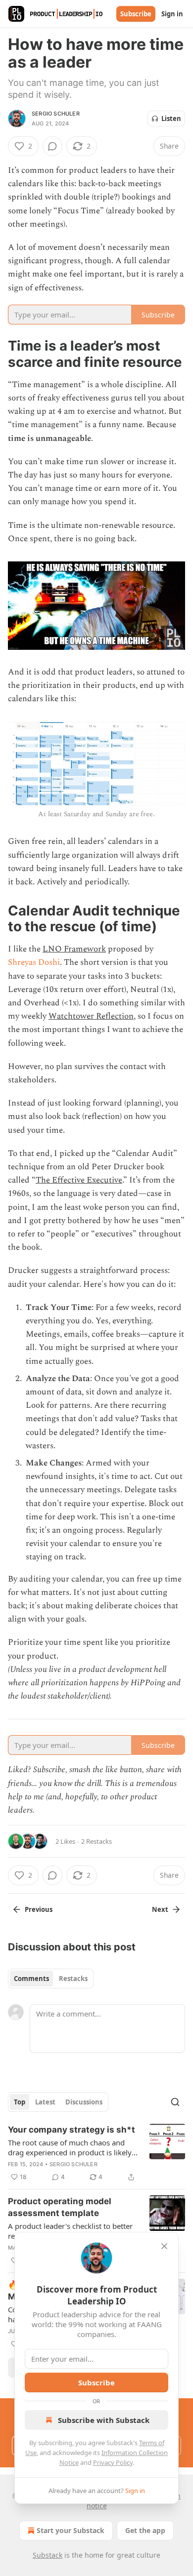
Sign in (172, 14)
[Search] (175, 2102)
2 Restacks (96, 1841)
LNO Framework (74, 949)
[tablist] (51, 1979)
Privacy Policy (113, 2462)
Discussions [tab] (84, 2102)
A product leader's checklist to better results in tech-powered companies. (70, 2231)
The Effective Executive (79, 1180)
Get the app (145, 2530)
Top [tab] (20, 2102)
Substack (48, 2555)
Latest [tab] (45, 2102)
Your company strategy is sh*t (72, 2130)
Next (160, 1909)
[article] (96, 2153)
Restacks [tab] (73, 1979)
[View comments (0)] (52, 146)
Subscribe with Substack (104, 2420)
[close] (164, 2246)
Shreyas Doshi (34, 962)
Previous (39, 1909)
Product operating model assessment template (60, 2207)
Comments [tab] (31, 1979)
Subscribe (136, 14)
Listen (171, 119)
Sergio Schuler (56, 114)
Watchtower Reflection (91, 1016)
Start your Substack (71, 2530)
